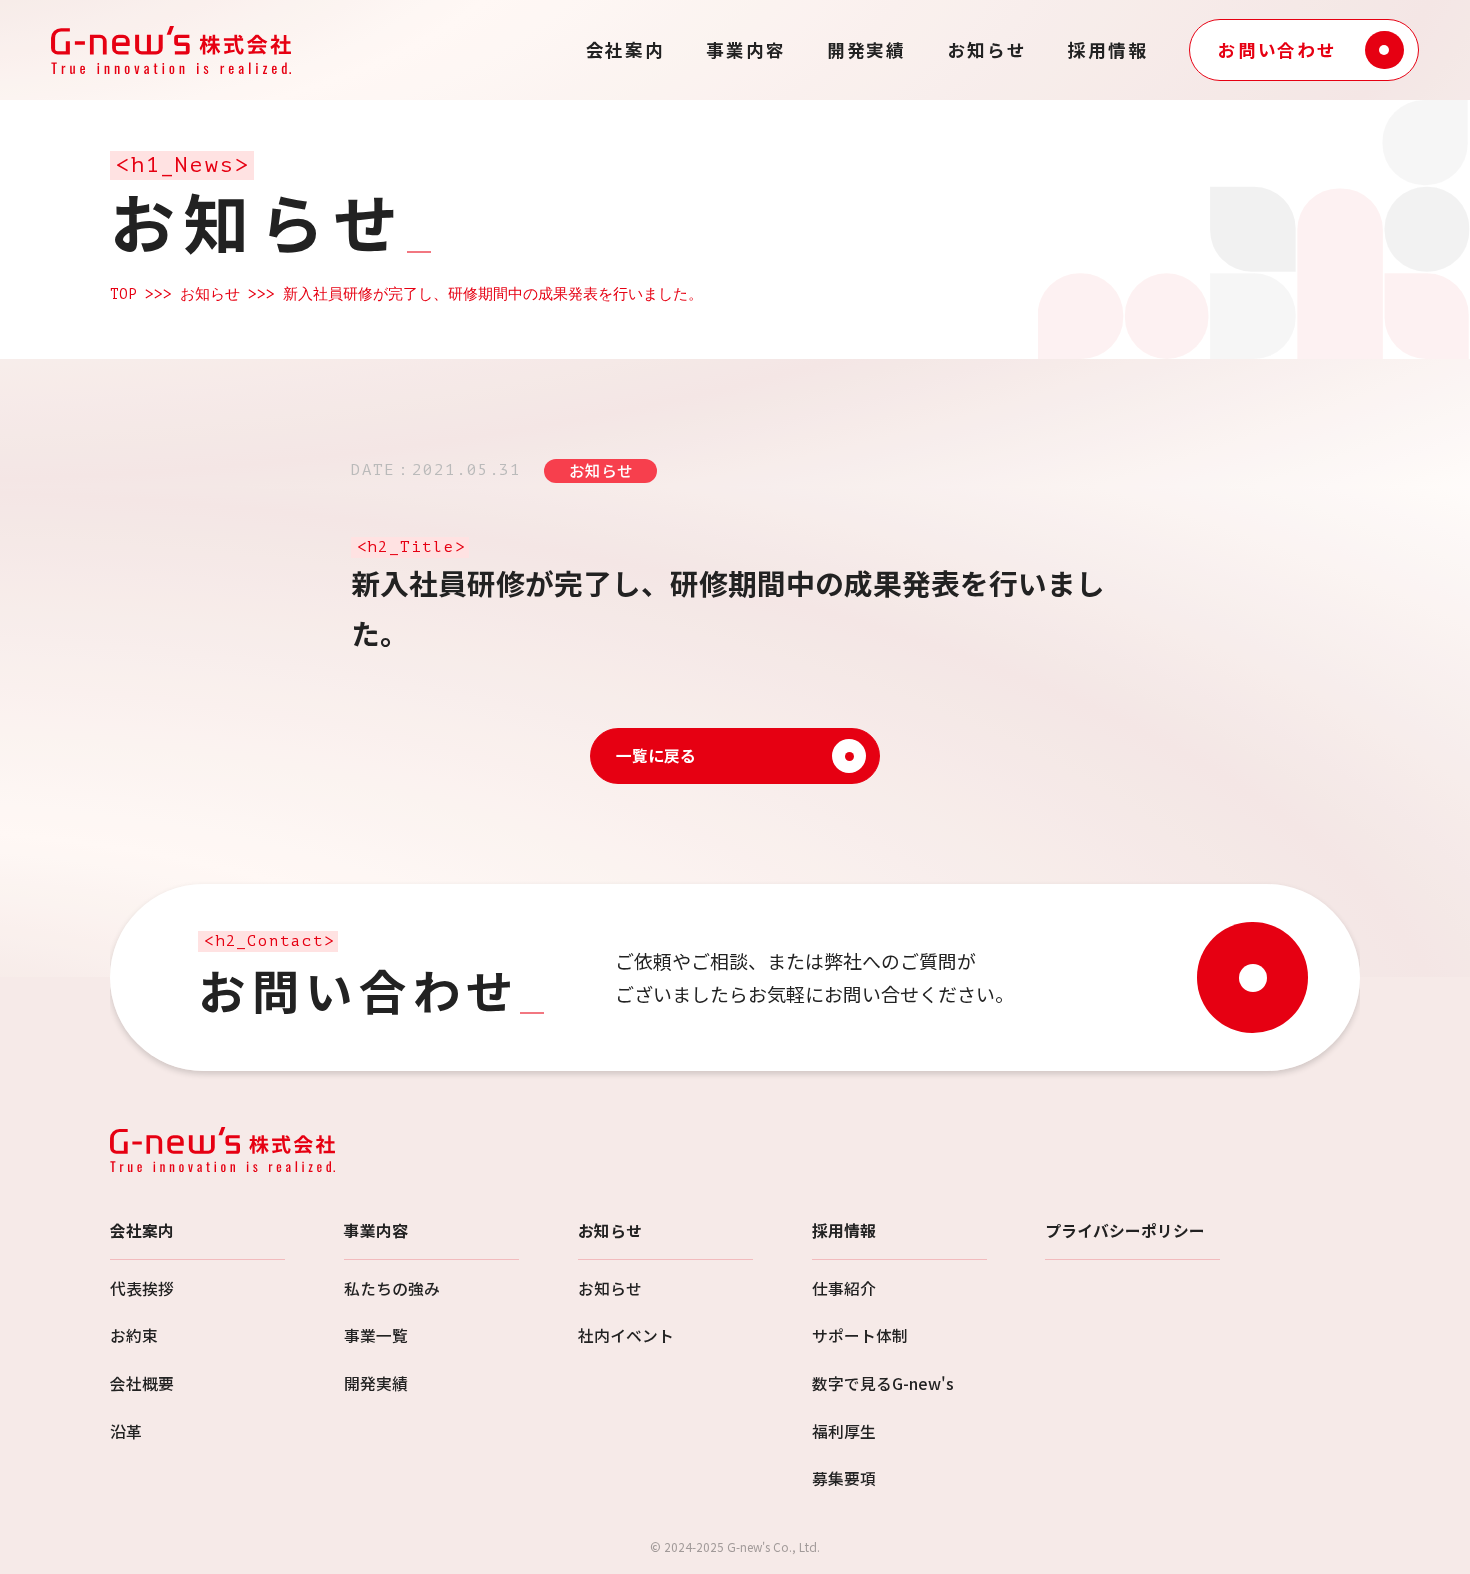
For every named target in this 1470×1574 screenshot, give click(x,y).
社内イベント (626, 1335)
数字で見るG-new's (883, 1383)
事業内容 (745, 50)
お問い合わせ (1277, 49)
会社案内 (625, 50)
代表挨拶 (142, 1288)
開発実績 (866, 50)
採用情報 (1107, 50)
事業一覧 (376, 1335)
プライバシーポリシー (1125, 1230)
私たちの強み (392, 1288)
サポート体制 (860, 1335)
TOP (123, 294)
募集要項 (844, 1478)
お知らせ (987, 50)
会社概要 (142, 1383)
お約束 (134, 1335)
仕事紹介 (844, 1288)
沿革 (126, 1431)
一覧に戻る (656, 755)
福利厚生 (844, 1431)
